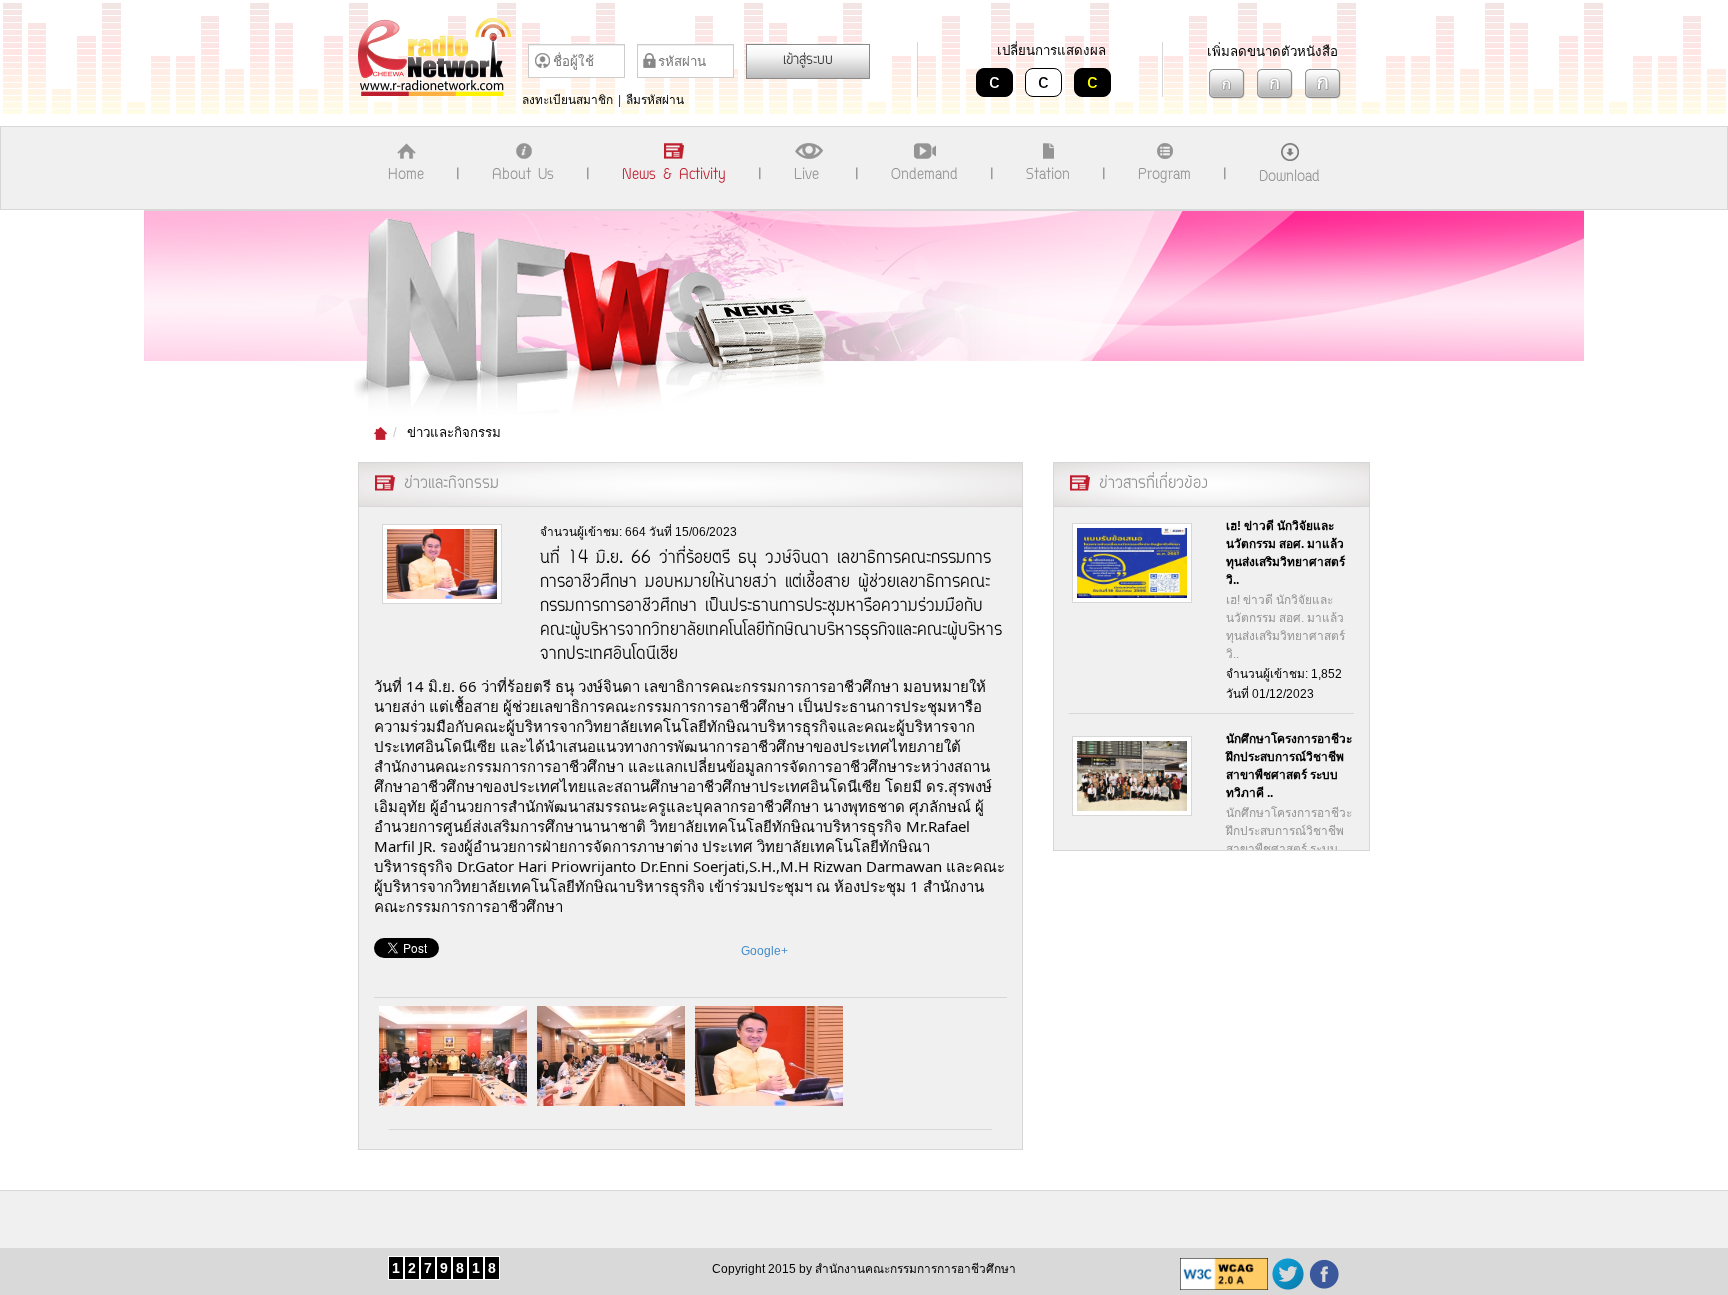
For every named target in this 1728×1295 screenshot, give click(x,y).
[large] (1323, 83)
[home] (440, 57)
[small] (1227, 83)
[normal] (1275, 83)
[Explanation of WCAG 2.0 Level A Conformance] (1224, 1274)
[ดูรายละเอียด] (1133, 563)
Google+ (764, 951)
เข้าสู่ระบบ (808, 61)
